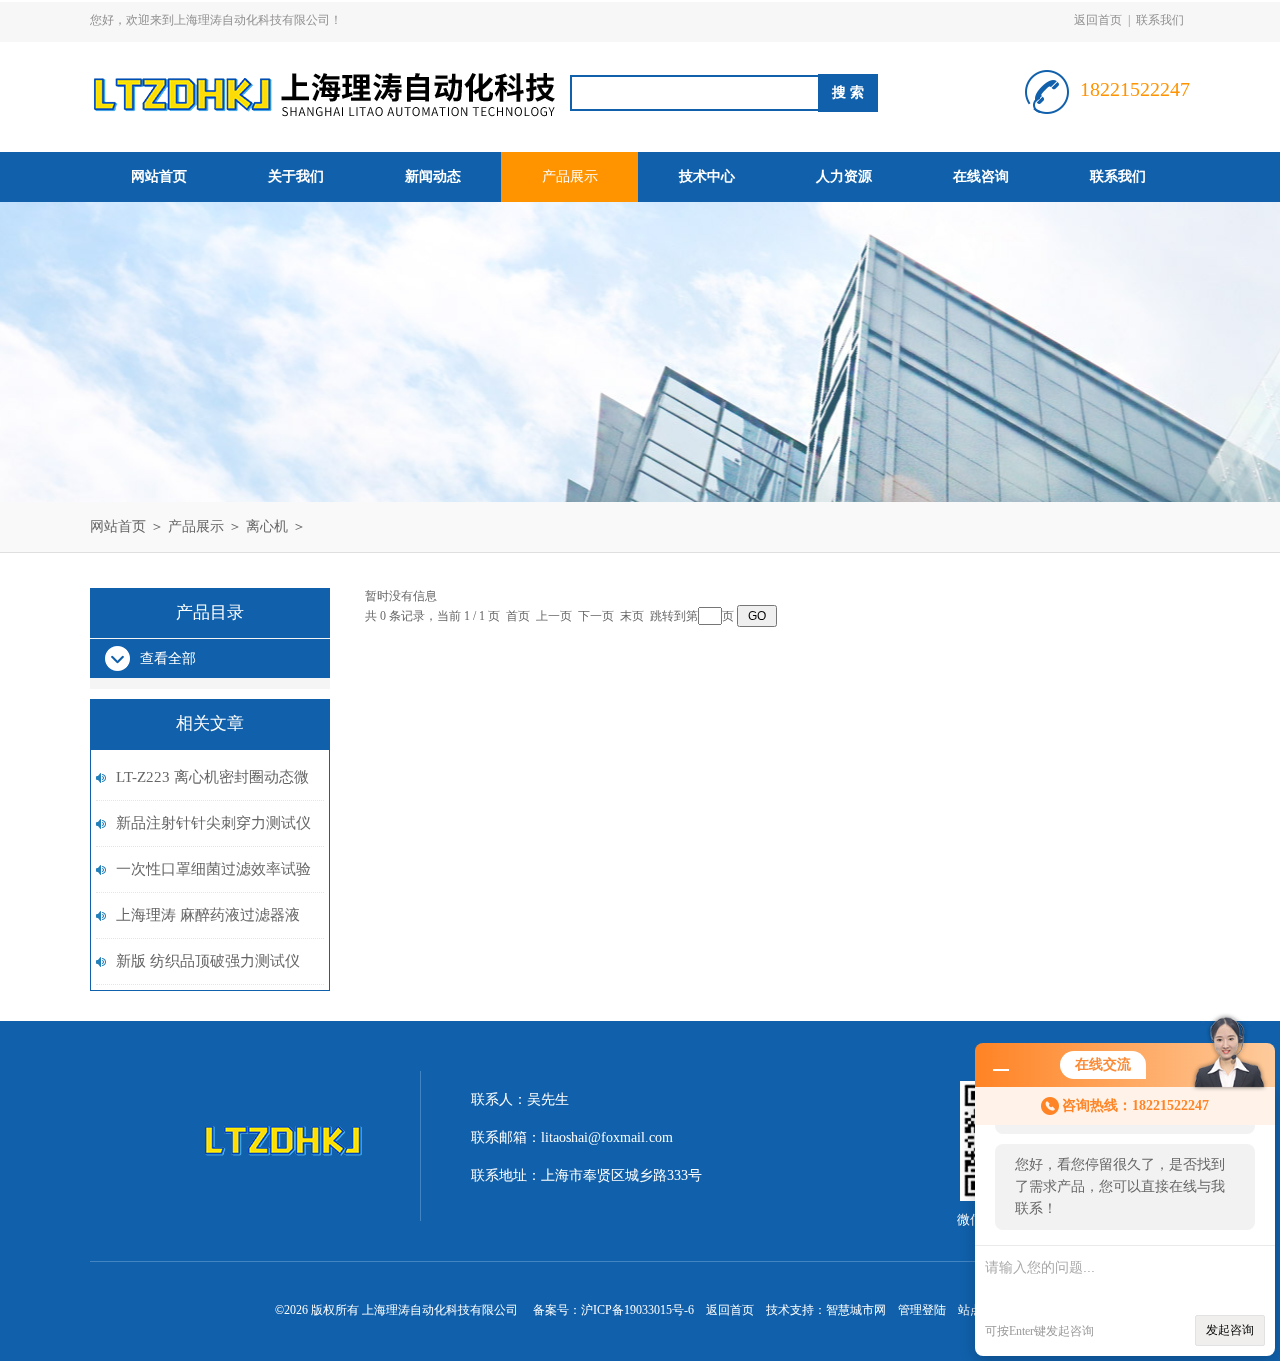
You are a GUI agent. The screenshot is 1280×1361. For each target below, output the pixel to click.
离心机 (267, 526)
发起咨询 (1230, 1330)
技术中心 (707, 176)
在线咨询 (981, 176)
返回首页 (1098, 20)
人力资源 (844, 176)
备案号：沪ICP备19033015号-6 (613, 1310)
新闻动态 (433, 176)
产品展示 (570, 176)
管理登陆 (922, 1310)
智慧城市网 (856, 1310)
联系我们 (1160, 20)
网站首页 (159, 176)
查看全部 (168, 658)
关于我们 (296, 176)
